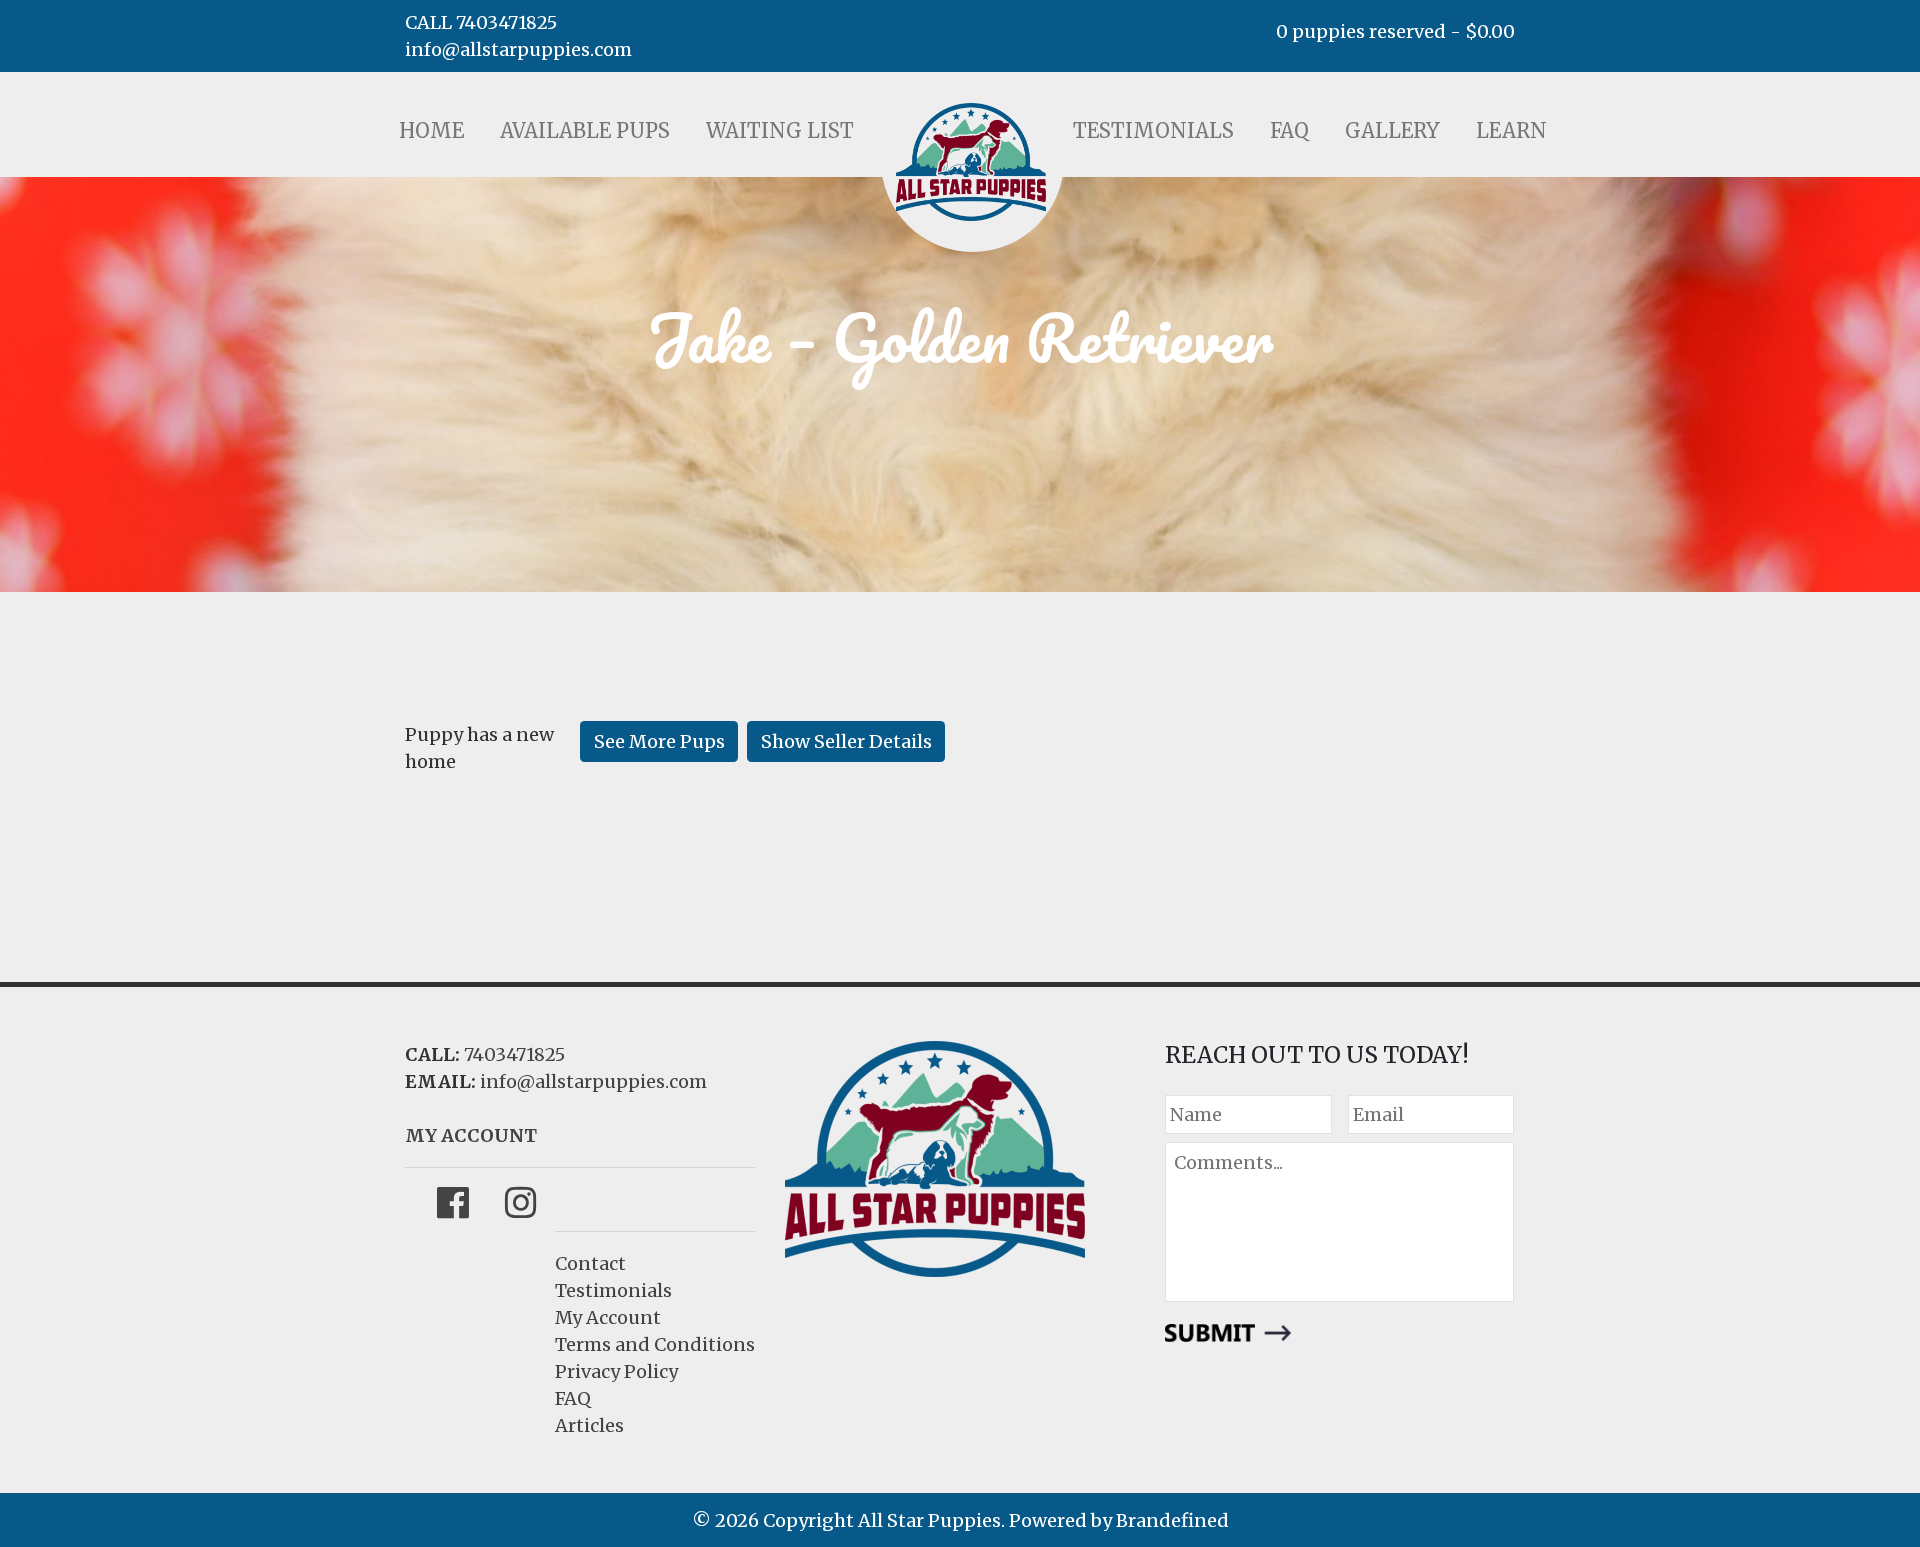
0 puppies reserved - (1395, 31)
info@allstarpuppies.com (518, 49)
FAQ (1289, 130)
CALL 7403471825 (481, 22)
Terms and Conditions (655, 1344)
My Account (608, 1317)
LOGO (971, 162)
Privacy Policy (616, 1371)
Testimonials (1153, 130)
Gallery (1392, 130)
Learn (1511, 130)
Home (431, 130)
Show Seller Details (846, 741)
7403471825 (514, 1054)
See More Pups (659, 741)
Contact (590, 1263)
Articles (589, 1425)
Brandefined (1172, 1520)
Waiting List (780, 130)
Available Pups (585, 130)
